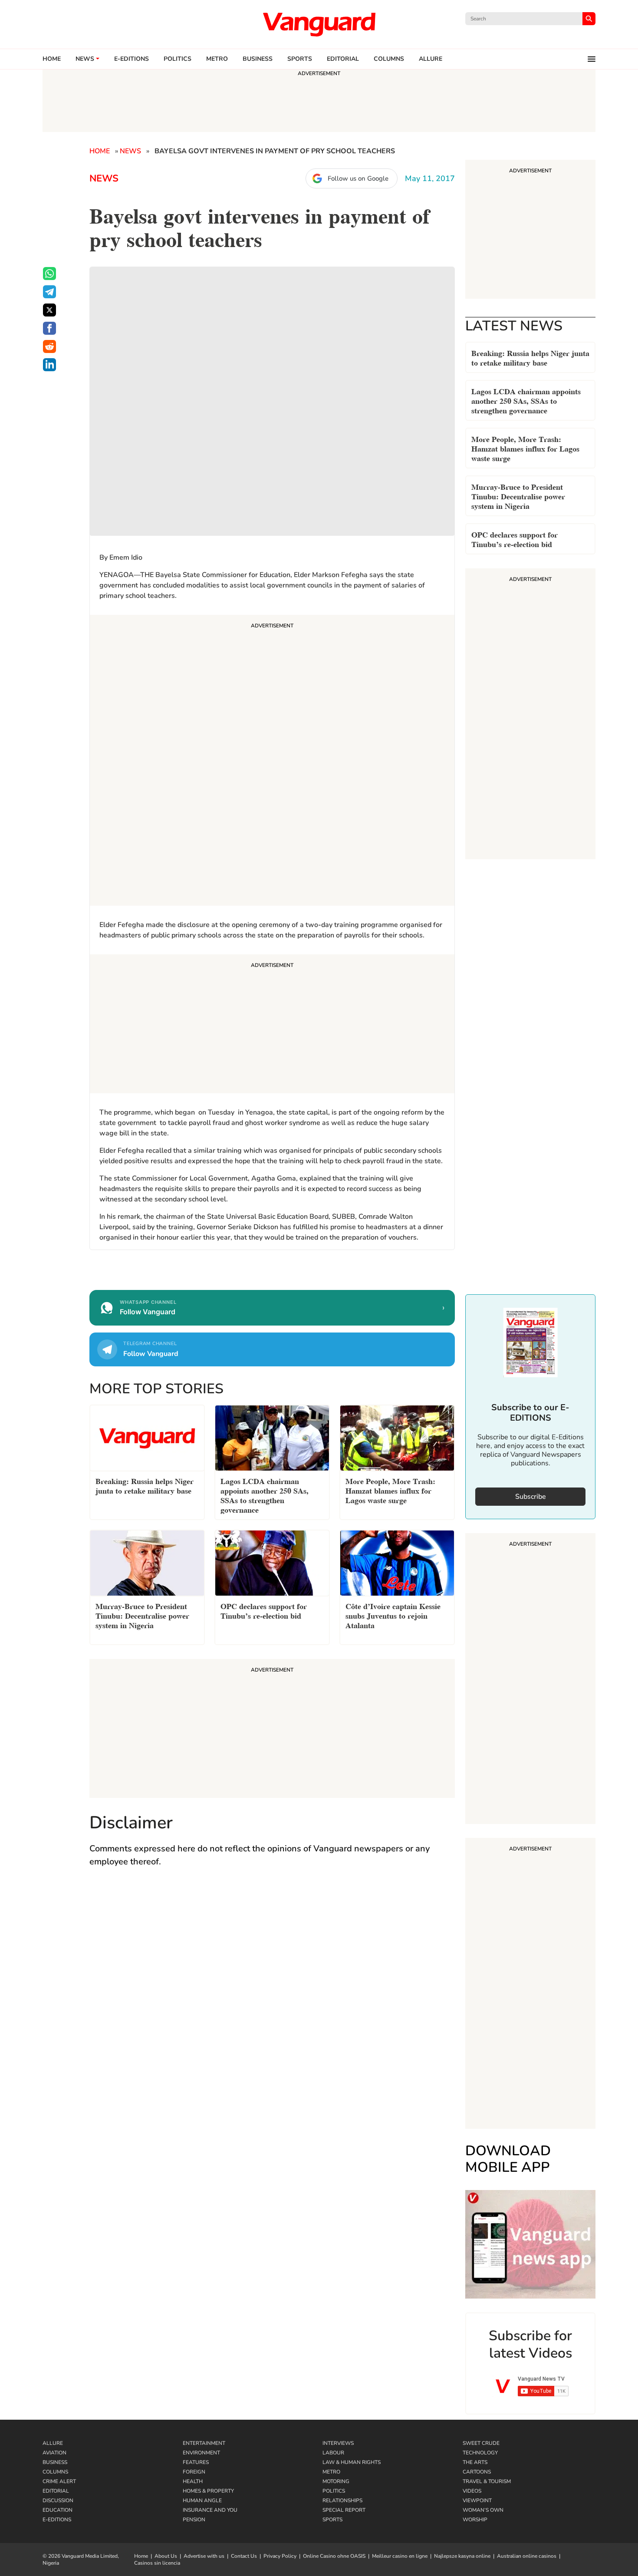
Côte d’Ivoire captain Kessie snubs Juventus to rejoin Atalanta (393, 1615)
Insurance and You (210, 2510)
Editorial (343, 59)
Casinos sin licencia (157, 2563)
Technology (480, 2453)
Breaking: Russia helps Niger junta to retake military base (530, 357)
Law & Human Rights (352, 2462)
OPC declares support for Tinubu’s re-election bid (515, 539)
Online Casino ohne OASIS (334, 2556)
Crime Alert (59, 2481)
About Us (166, 2556)
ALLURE (431, 59)
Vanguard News (319, 24)
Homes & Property (208, 2491)
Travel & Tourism (487, 2481)
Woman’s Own (483, 2510)
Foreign (194, 2472)
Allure (53, 2443)
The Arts (475, 2462)
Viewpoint (477, 2500)
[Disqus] (272, 2001)
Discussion (58, 2500)
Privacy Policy (280, 2556)
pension (194, 2520)
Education (58, 2510)
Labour (333, 2453)
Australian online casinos (527, 2556)
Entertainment (204, 2443)
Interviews (338, 2443)
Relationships (342, 2500)
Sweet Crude (481, 2443)
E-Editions (57, 2520)
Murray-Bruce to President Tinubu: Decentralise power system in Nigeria (518, 496)
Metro (217, 59)
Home (52, 59)
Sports (300, 59)
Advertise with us (204, 2556)
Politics (178, 59)
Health (193, 2481)
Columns (389, 59)
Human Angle (202, 2500)
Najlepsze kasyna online (462, 2556)
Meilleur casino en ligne (400, 2556)
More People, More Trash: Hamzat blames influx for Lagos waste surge (525, 448)
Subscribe (531, 1497)
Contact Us (244, 2556)
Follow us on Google (358, 178)
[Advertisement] (272, 762)
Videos (472, 2491)
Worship (475, 2520)
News (85, 59)
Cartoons (477, 2472)
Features (196, 2462)
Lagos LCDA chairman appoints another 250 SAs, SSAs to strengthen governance (526, 400)
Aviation (54, 2453)
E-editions (132, 59)
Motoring (336, 2481)
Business (258, 59)
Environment (201, 2453)
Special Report (344, 2510)
